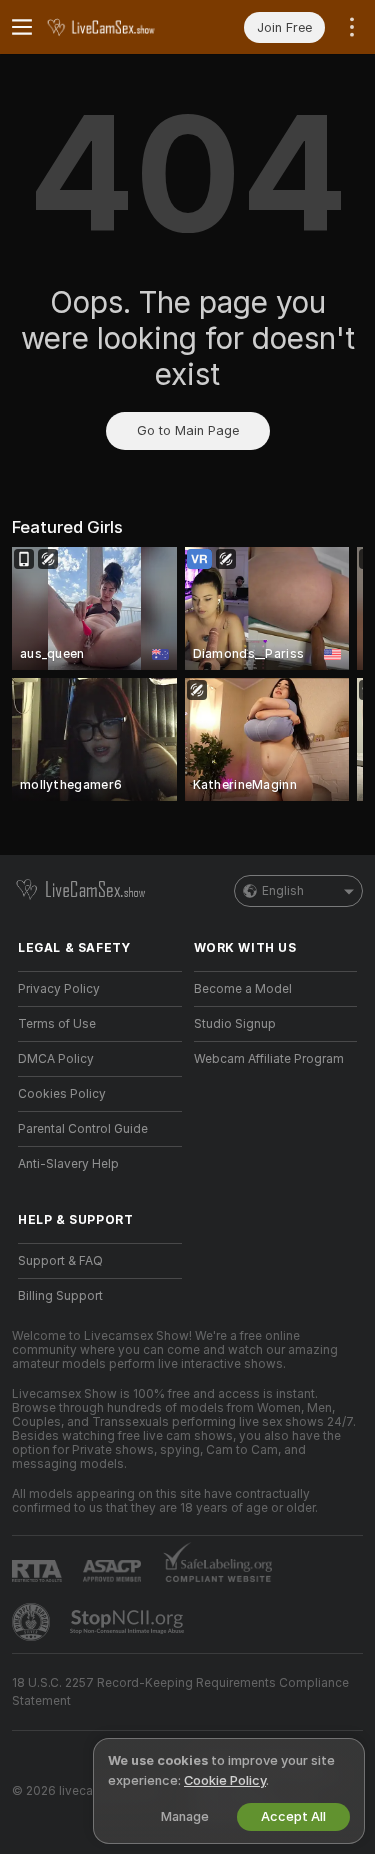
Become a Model (243, 989)
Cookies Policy (62, 1094)
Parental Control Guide (83, 1129)
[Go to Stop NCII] (129, 1622)
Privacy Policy (59, 989)
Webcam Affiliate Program (269, 1059)
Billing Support (60, 1296)
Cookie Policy (225, 1780)
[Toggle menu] (22, 27)
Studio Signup (235, 1024)
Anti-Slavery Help (68, 1164)
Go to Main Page (188, 430)
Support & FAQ (60, 1261)
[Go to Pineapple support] (33, 1622)
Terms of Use (57, 1024)
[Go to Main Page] (116, 27)
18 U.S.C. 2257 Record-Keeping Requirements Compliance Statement (180, 1692)
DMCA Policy (56, 1059)
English (283, 891)
